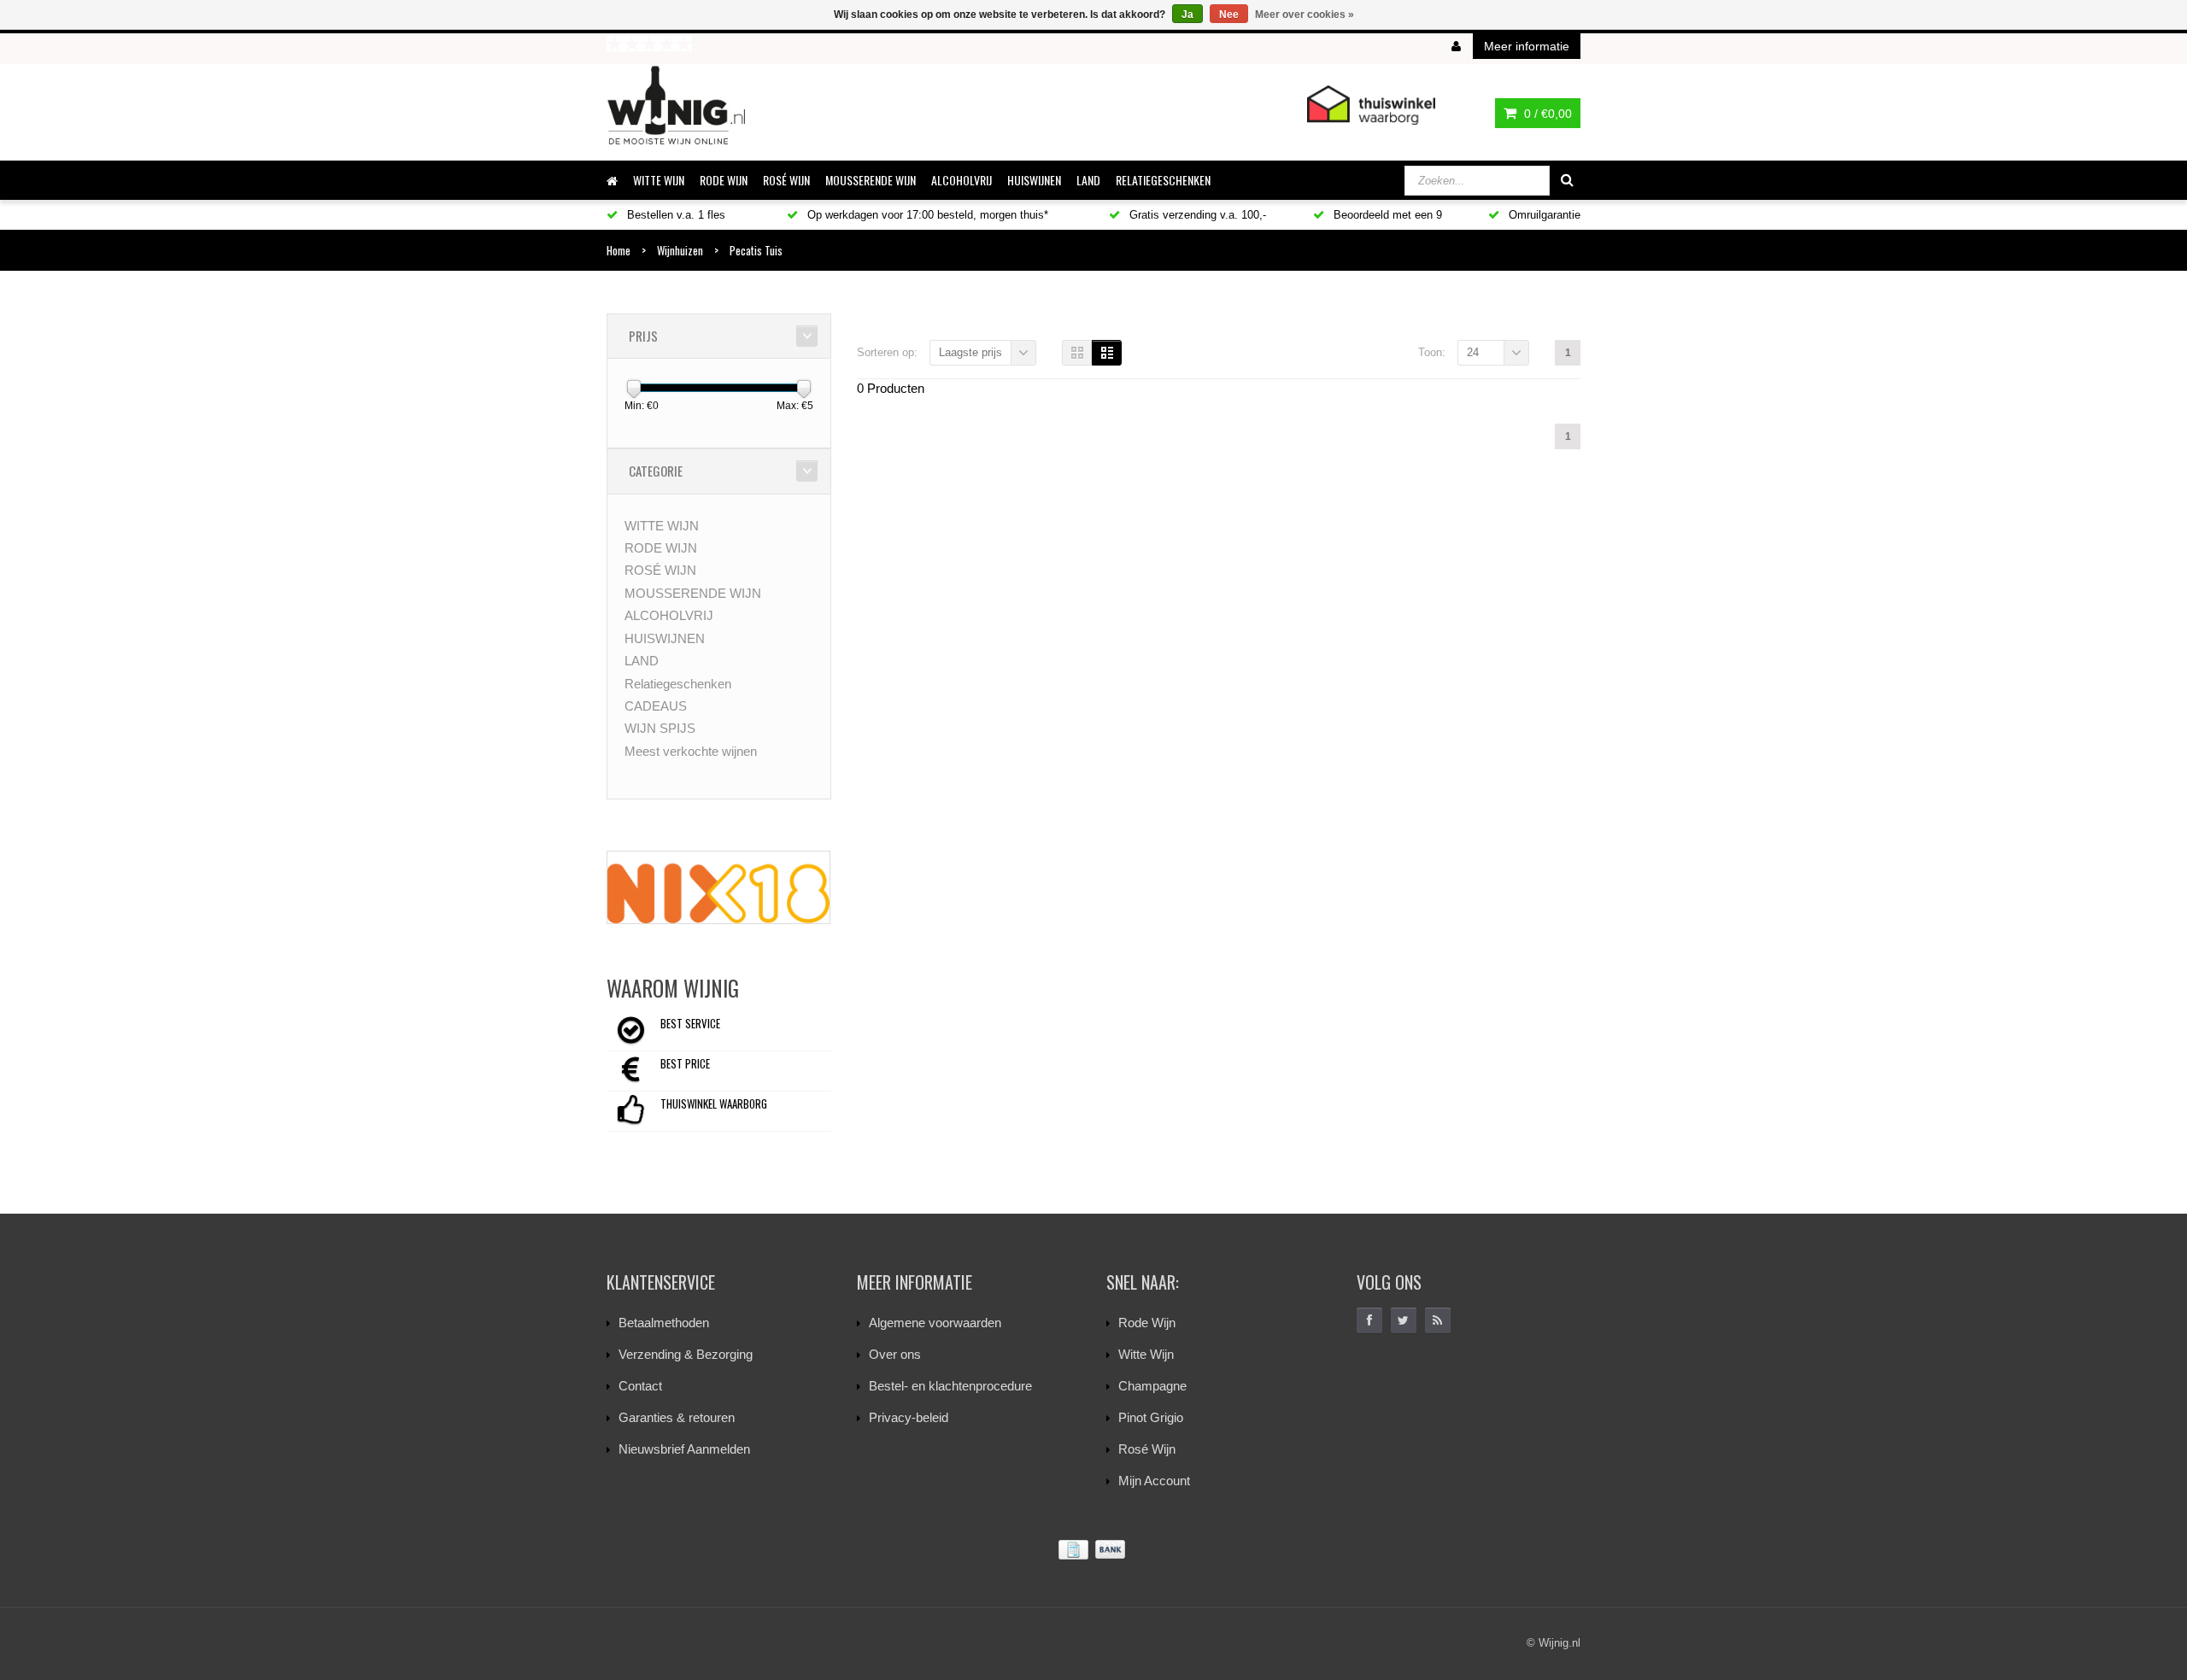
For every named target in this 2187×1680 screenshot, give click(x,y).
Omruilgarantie (1543, 215)
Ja (1187, 15)
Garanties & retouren (677, 1417)
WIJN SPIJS (660, 728)
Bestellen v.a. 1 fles (674, 215)
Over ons (895, 1354)
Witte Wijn (1146, 1354)
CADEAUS (656, 706)
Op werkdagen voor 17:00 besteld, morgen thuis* (926, 215)
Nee (1229, 15)
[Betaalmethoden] (1093, 1550)
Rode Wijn (1147, 1323)
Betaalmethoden (664, 1323)
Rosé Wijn (1147, 1449)
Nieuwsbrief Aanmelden (684, 1449)
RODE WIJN (724, 180)
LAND (1088, 180)
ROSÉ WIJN (786, 180)
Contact (640, 1386)
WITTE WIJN (659, 180)
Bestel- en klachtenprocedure (950, 1386)
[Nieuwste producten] (1438, 1320)
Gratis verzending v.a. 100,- (1196, 215)
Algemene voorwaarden (935, 1323)
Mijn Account (1154, 1481)
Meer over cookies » (1305, 15)
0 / (1546, 114)
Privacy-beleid (909, 1417)
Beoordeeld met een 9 (1386, 215)
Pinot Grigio (1151, 1417)
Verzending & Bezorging (686, 1354)
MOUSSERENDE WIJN (871, 180)
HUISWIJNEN (1034, 180)
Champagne (1152, 1386)
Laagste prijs (970, 352)
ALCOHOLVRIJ (962, 180)
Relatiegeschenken (1163, 180)
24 (1473, 352)
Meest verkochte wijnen (691, 751)
